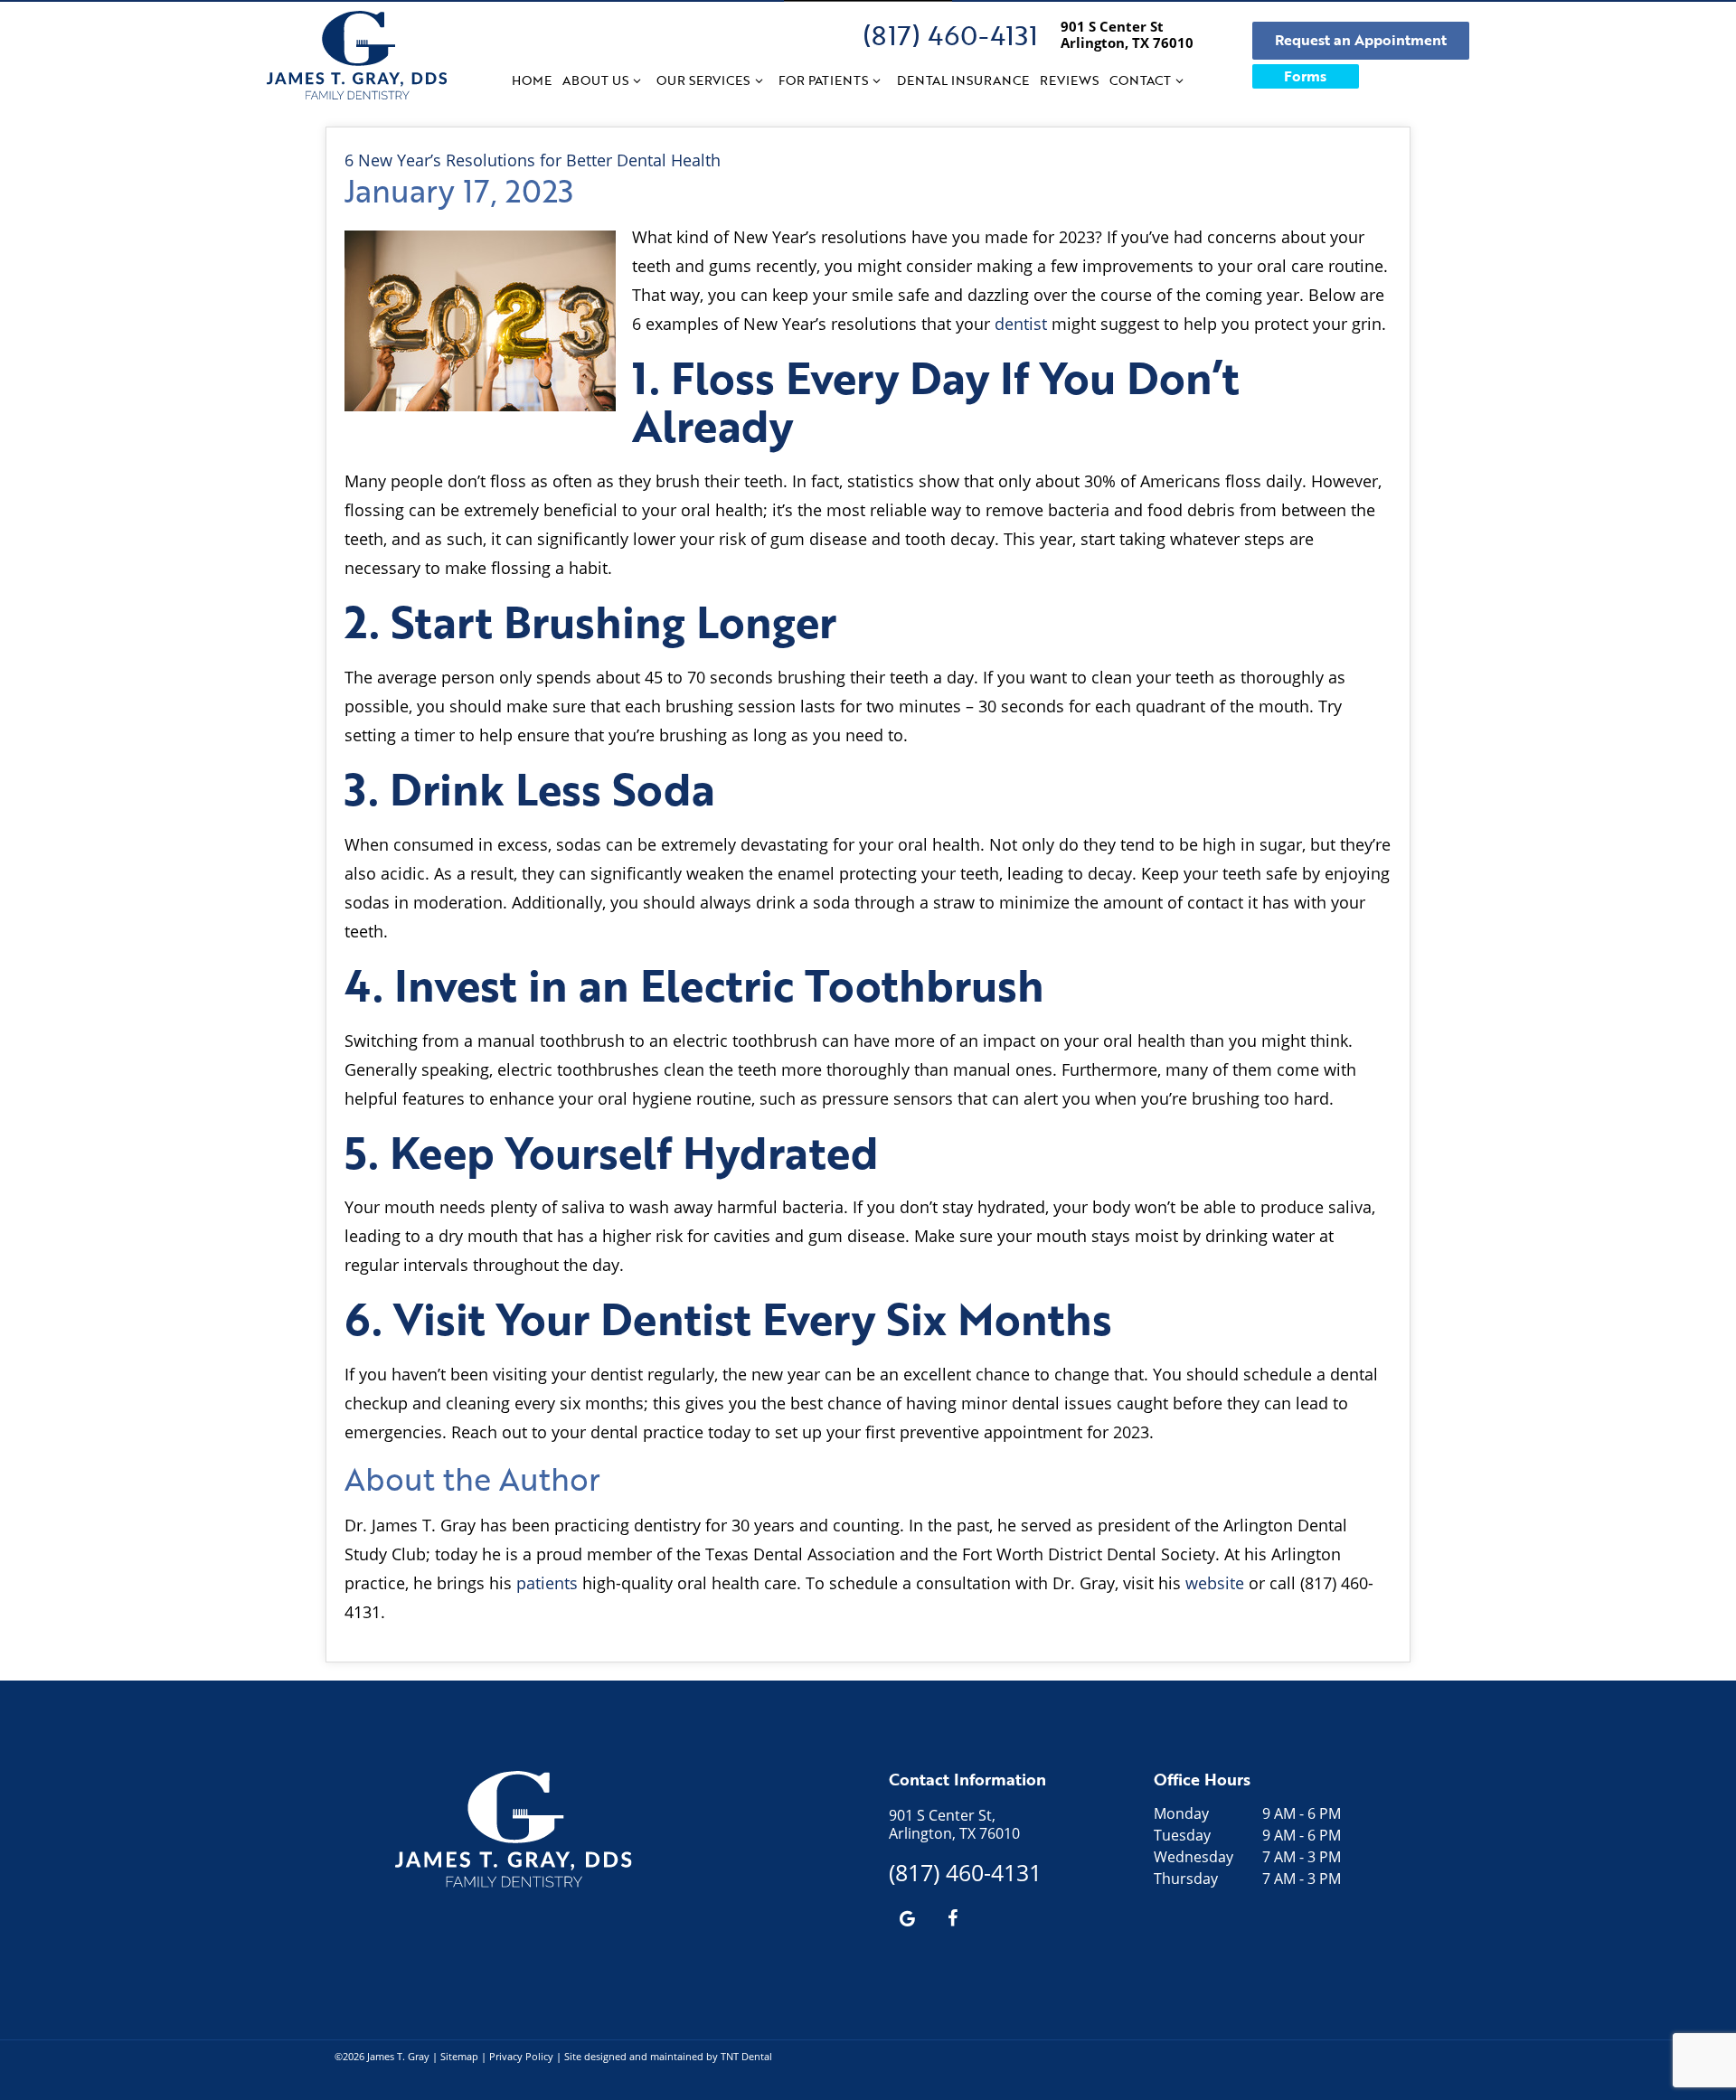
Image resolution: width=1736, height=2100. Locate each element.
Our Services (703, 80)
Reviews (1069, 80)
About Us (595, 80)
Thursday (1186, 1879)
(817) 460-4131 (950, 35)
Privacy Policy (521, 2056)
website (1215, 1583)
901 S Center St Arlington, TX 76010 (1127, 34)
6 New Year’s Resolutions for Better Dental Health (533, 160)
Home (532, 80)
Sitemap (459, 2056)
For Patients (823, 80)
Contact (1140, 80)
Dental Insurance (963, 80)
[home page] (357, 55)
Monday (1181, 1813)
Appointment (1361, 40)
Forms (1305, 76)
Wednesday (1193, 1857)
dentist (1021, 324)
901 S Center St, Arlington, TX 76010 (954, 1824)
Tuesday (1182, 1835)
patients (547, 1583)
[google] (907, 1917)
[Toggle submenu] (637, 80)
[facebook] (952, 1917)
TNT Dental (746, 2056)
